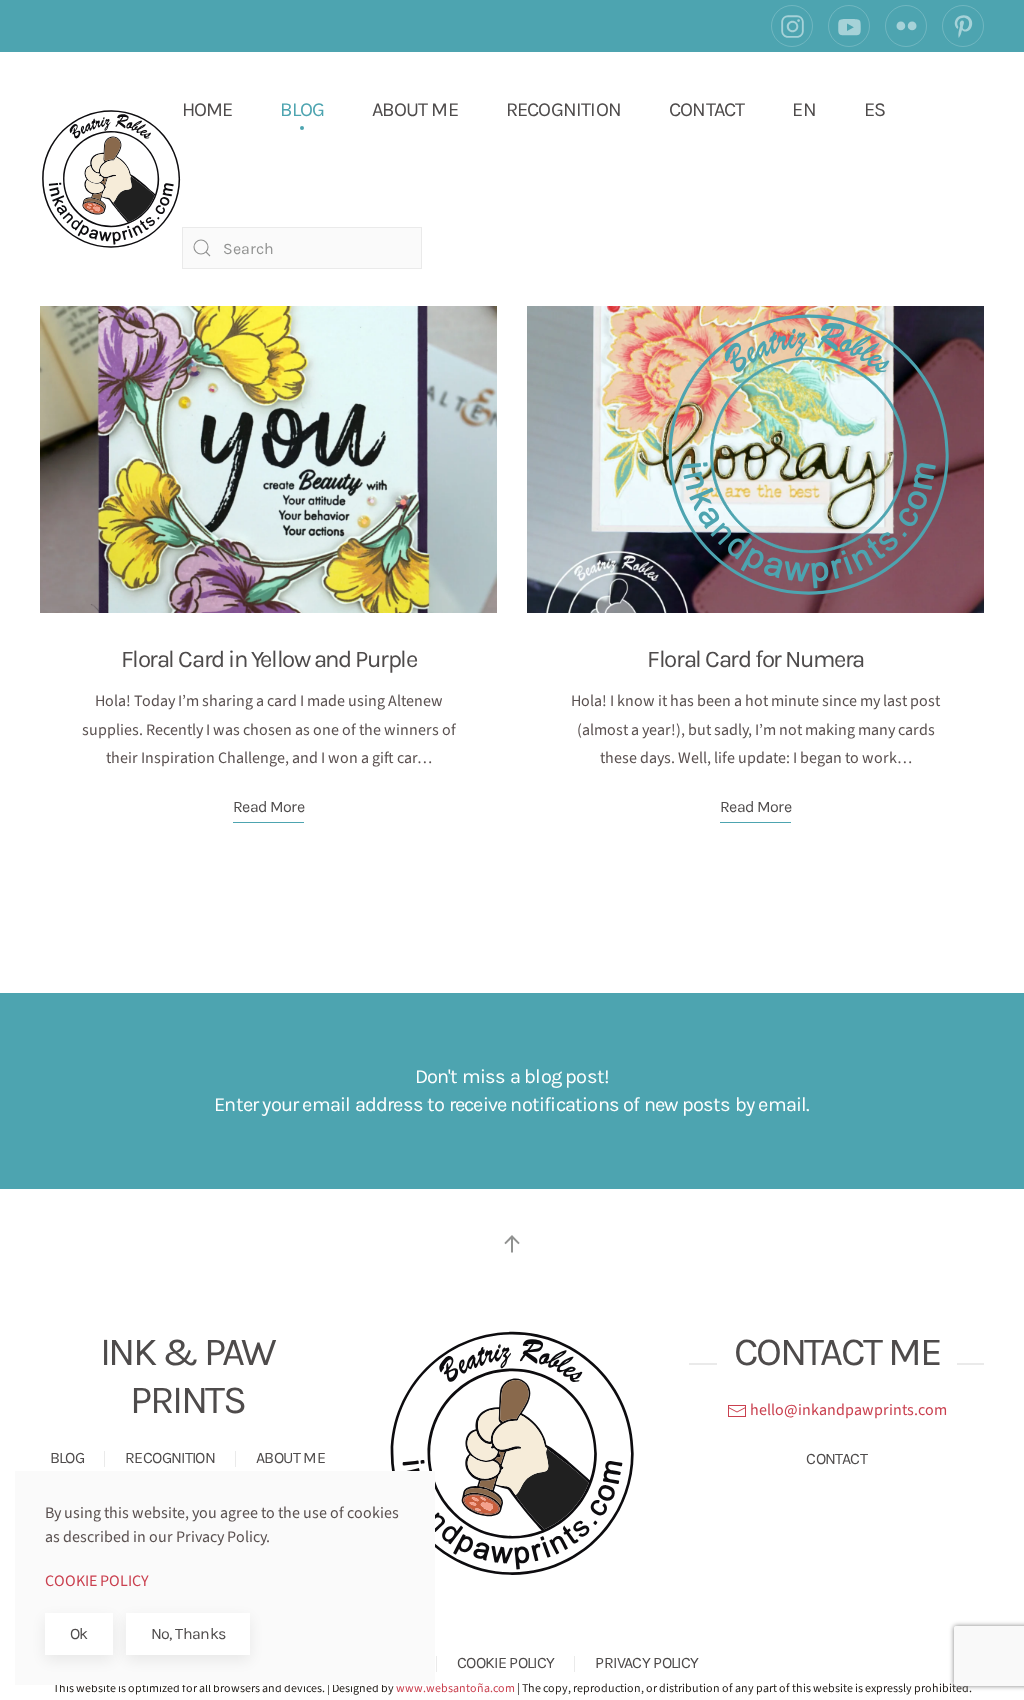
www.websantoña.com (455, 1688)
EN (803, 109)
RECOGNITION (563, 109)
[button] (512, 1244)
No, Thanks (188, 1633)
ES (874, 109)
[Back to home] (111, 179)
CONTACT (706, 109)
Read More (268, 806)
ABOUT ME (415, 109)
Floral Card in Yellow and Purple (269, 659)
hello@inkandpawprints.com (847, 1410)
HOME (207, 109)
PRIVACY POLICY (646, 1662)
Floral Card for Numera (755, 659)
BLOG (302, 109)
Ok (79, 1633)
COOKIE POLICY (506, 1662)
